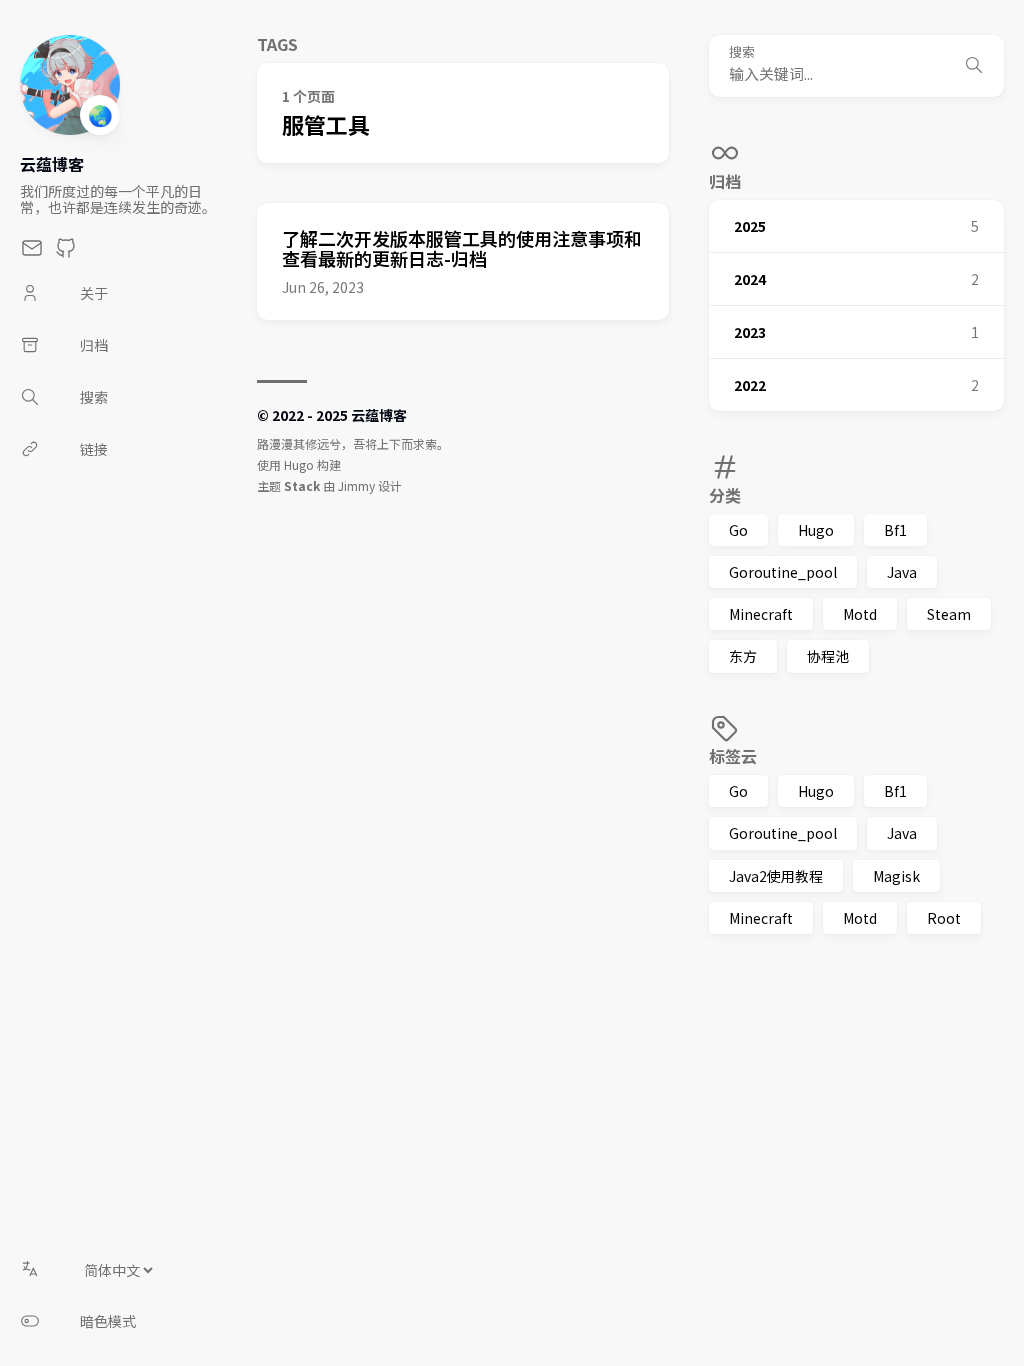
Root (944, 918)
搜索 (742, 52)
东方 (743, 656)
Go (738, 530)
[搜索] (974, 66)
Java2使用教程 (776, 876)
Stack (302, 485)
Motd (860, 614)
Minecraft (761, 614)
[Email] (32, 253)
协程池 (828, 656)
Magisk (896, 876)
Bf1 (895, 530)
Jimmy (356, 485)
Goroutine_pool (783, 572)
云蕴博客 (52, 164)
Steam (949, 614)
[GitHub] (66, 253)
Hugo (816, 530)
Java (902, 572)
